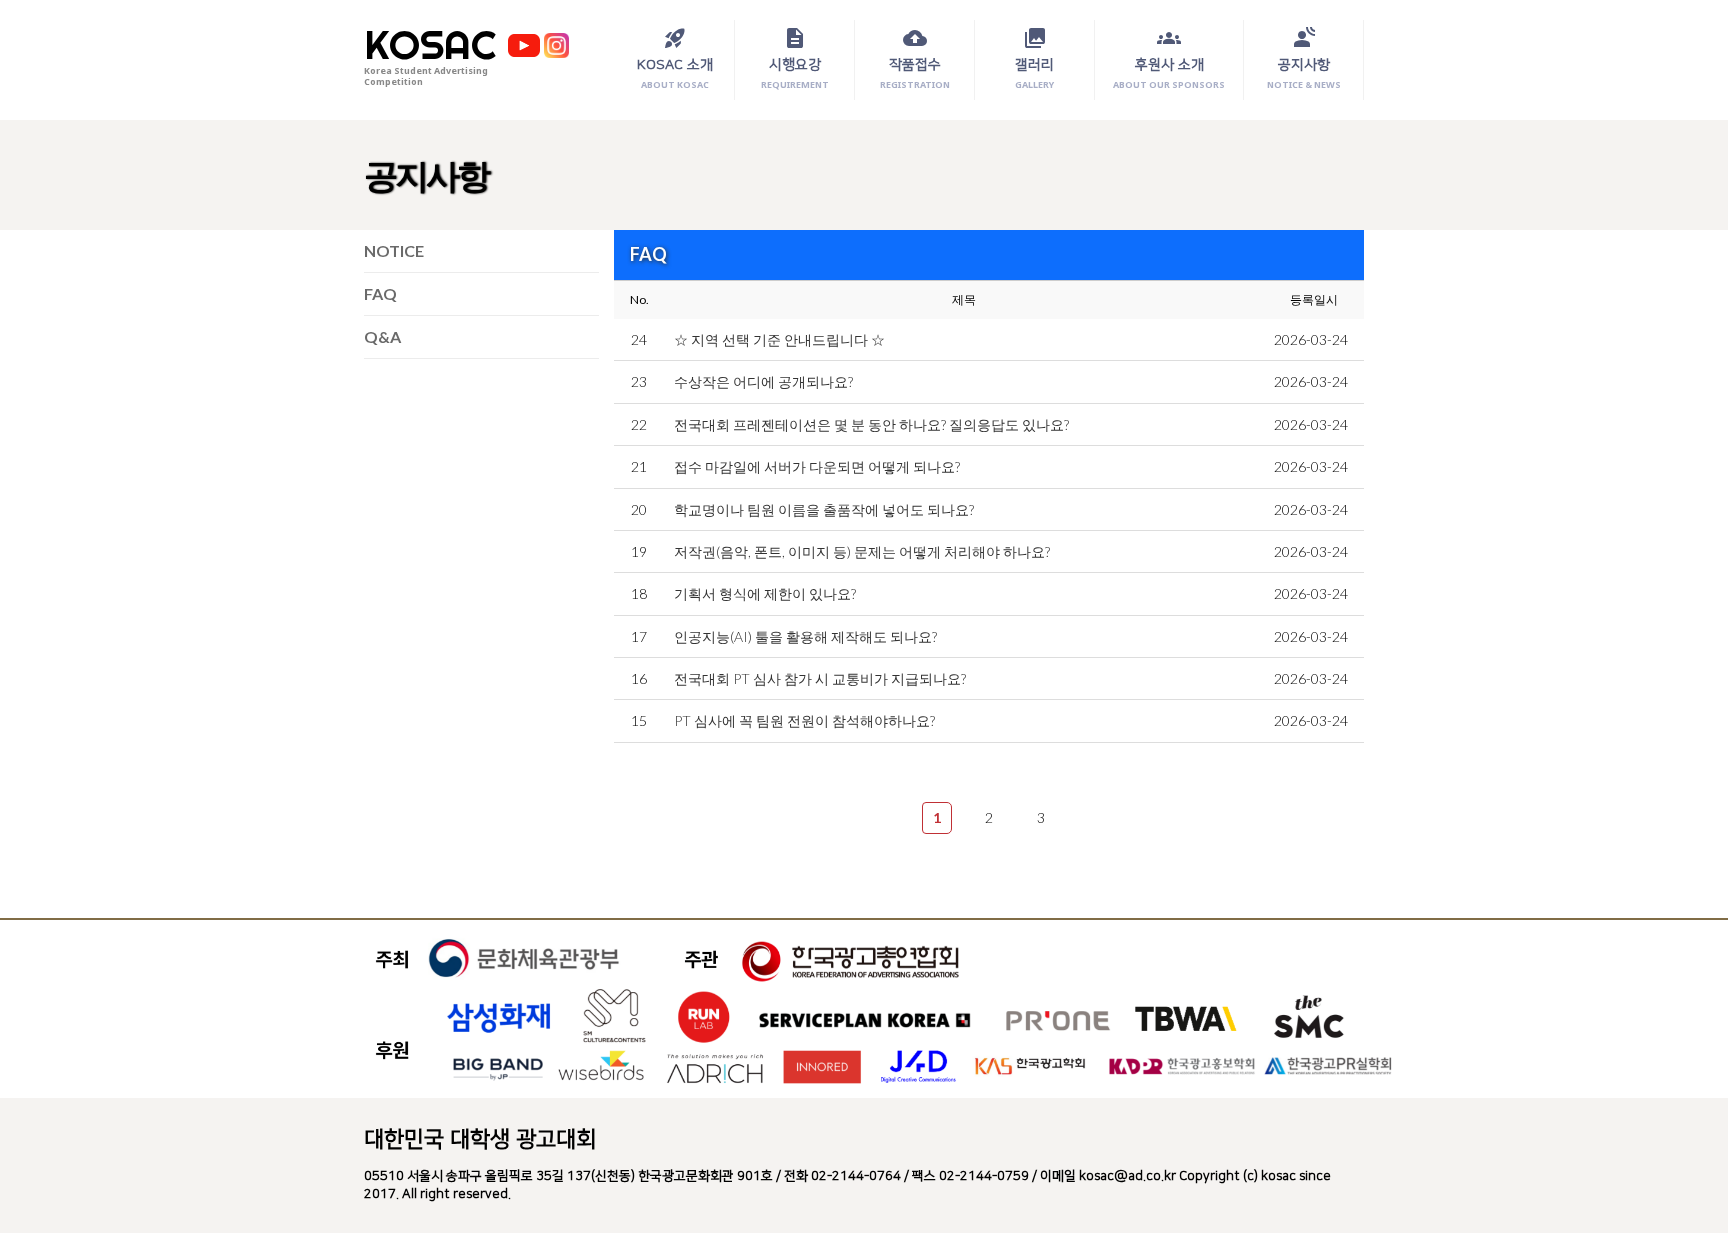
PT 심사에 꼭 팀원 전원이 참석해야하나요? (804, 720)
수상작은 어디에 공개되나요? (763, 381)
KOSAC (430, 45)
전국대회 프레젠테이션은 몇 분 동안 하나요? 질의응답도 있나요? (871, 424)
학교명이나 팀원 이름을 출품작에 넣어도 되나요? (824, 509)
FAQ (380, 293)
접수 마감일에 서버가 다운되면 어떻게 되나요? (817, 466)
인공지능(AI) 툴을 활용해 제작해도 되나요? (805, 636)
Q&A (382, 336)
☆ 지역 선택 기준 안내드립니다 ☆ (779, 339)
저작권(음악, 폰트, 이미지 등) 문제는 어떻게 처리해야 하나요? (862, 551)
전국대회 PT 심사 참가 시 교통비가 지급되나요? (820, 678)
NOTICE (394, 250)
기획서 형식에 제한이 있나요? (765, 593)
